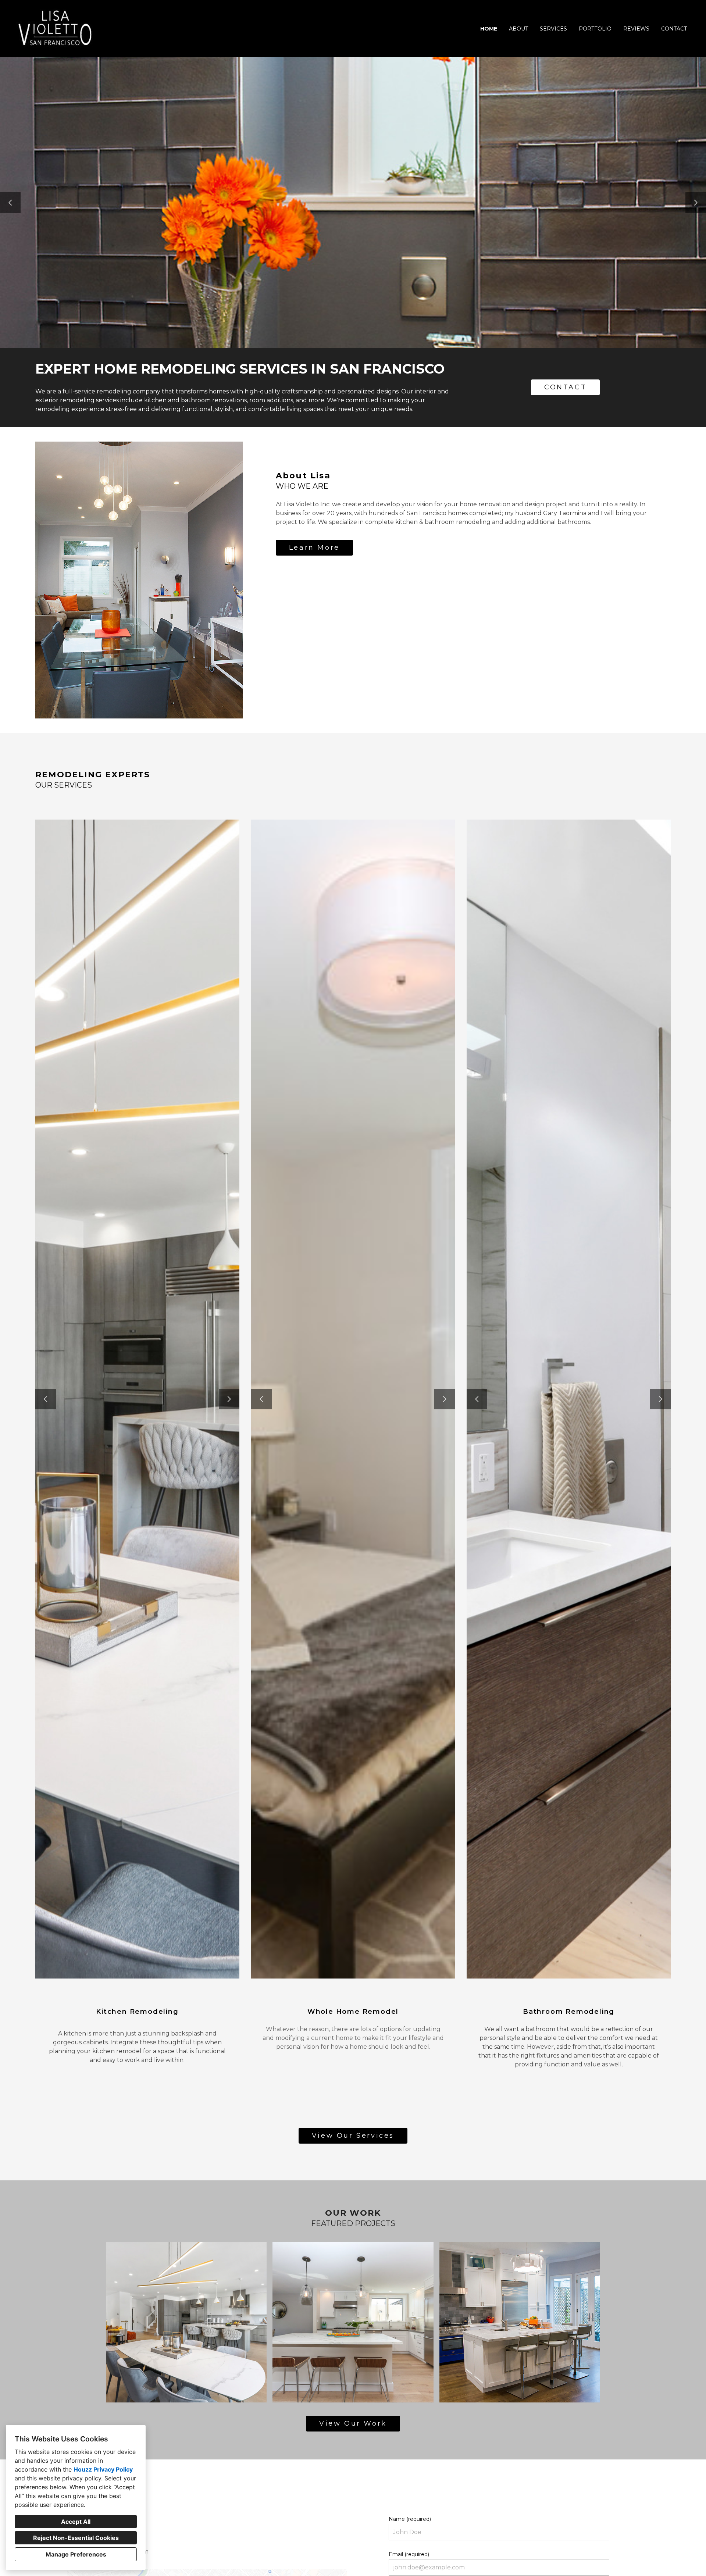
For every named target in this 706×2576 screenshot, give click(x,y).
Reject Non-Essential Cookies (76, 2538)
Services (553, 29)
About (518, 29)
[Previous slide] (10, 203)
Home (489, 29)
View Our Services (353, 2136)
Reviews (636, 29)
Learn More (314, 547)
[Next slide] (696, 203)
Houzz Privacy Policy (103, 2469)
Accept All (76, 2522)
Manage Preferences (76, 2554)
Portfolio (595, 29)
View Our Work (353, 2423)
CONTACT (565, 387)
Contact (674, 29)
